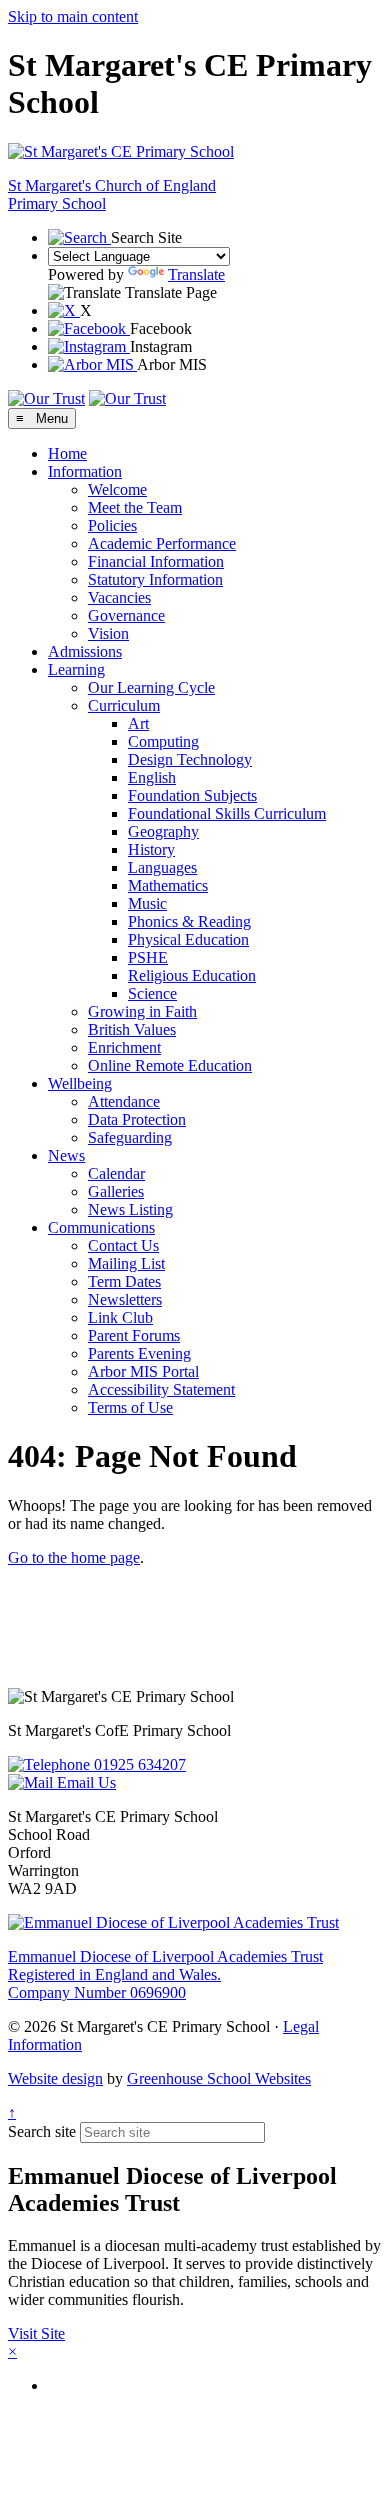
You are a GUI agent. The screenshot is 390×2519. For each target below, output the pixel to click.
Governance (126, 615)
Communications (101, 1227)
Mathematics (168, 885)
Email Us (84, 1782)
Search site (42, 2131)
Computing (163, 741)
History (151, 849)
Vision (108, 633)
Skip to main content (73, 16)
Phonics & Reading (189, 921)
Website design (55, 2078)
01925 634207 (138, 1764)
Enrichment (124, 1047)
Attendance (124, 1101)
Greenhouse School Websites (219, 2078)
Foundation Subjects (192, 795)
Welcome (117, 489)
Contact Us (123, 1245)
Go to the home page (74, 1557)
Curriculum (124, 705)
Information (85, 471)
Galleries (116, 1191)
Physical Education (188, 939)
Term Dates (124, 1281)
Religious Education (192, 975)
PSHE (148, 957)
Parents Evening (139, 1353)
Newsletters (125, 1299)
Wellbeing (80, 1083)
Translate (196, 274)
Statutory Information (155, 579)
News (66, 1155)
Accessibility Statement (161, 1389)
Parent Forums (134, 1335)
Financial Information (156, 561)
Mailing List (126, 1263)
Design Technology (190, 759)
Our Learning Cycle (151, 687)
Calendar (116, 1173)
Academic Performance (162, 543)
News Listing (130, 1209)
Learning (76, 669)
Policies (112, 525)
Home (67, 453)
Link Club (120, 1317)
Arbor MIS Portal (143, 1371)
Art (138, 723)
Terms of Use (130, 1407)
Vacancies (119, 597)
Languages (162, 867)
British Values (132, 1029)
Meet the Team (135, 507)
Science (152, 993)
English (152, 777)
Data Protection (137, 1119)
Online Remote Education (170, 1065)
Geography (163, 831)
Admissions (85, 651)
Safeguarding (130, 1137)
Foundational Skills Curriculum (227, 813)
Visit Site (36, 2333)
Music (147, 903)
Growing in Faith (142, 1011)
